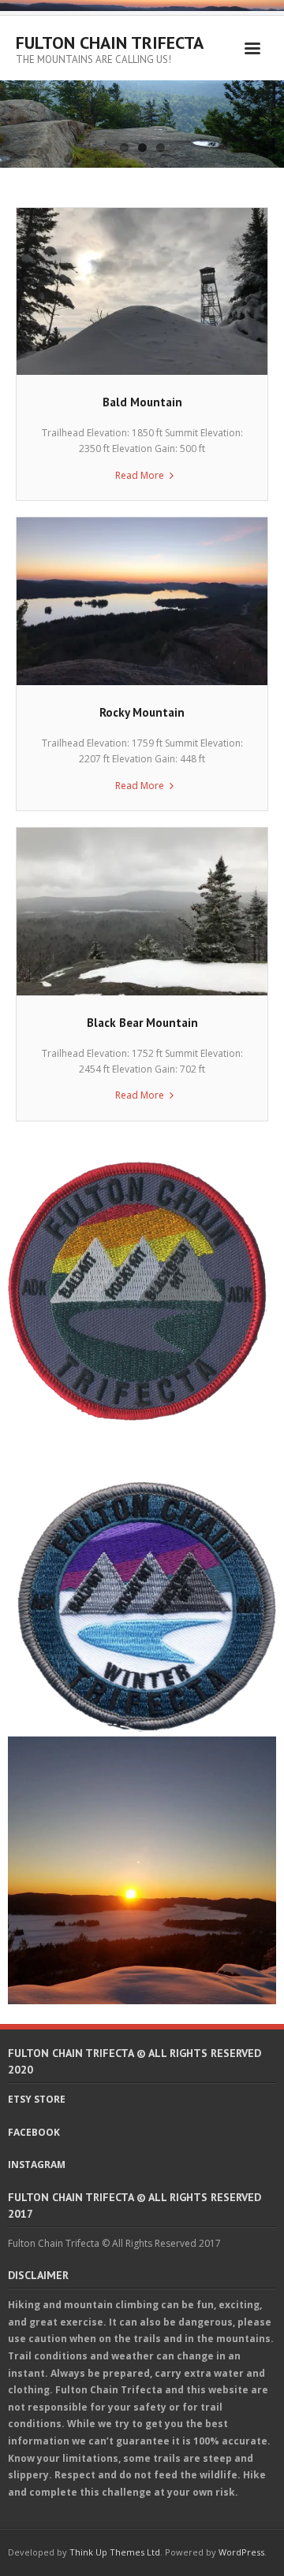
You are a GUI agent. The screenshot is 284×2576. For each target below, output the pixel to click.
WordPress (241, 2552)
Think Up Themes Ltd (115, 2552)
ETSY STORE (37, 2099)
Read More (140, 475)
